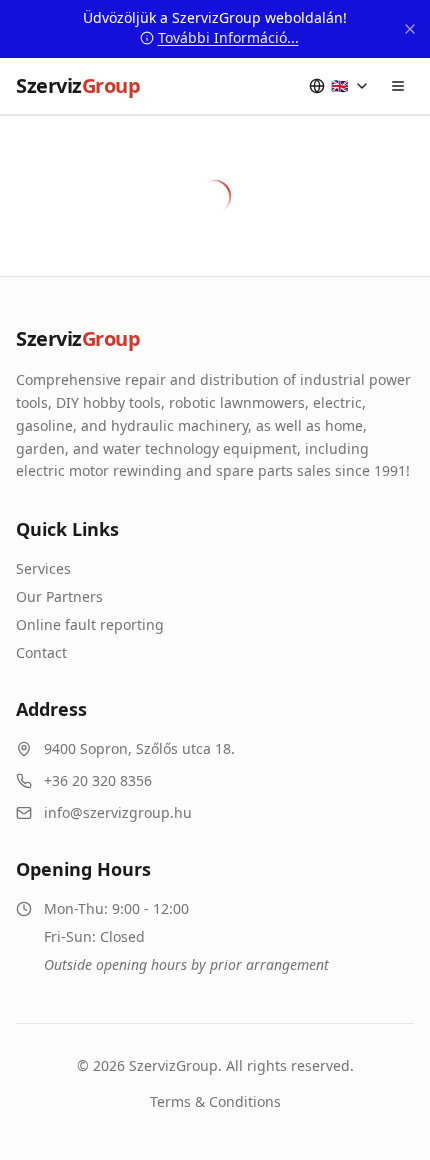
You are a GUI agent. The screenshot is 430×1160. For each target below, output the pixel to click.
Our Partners (59, 596)
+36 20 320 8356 (98, 780)
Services (43, 568)
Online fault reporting (90, 624)
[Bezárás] (410, 29)
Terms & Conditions (215, 1101)
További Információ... (228, 37)
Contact (41, 652)
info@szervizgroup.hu (118, 812)
